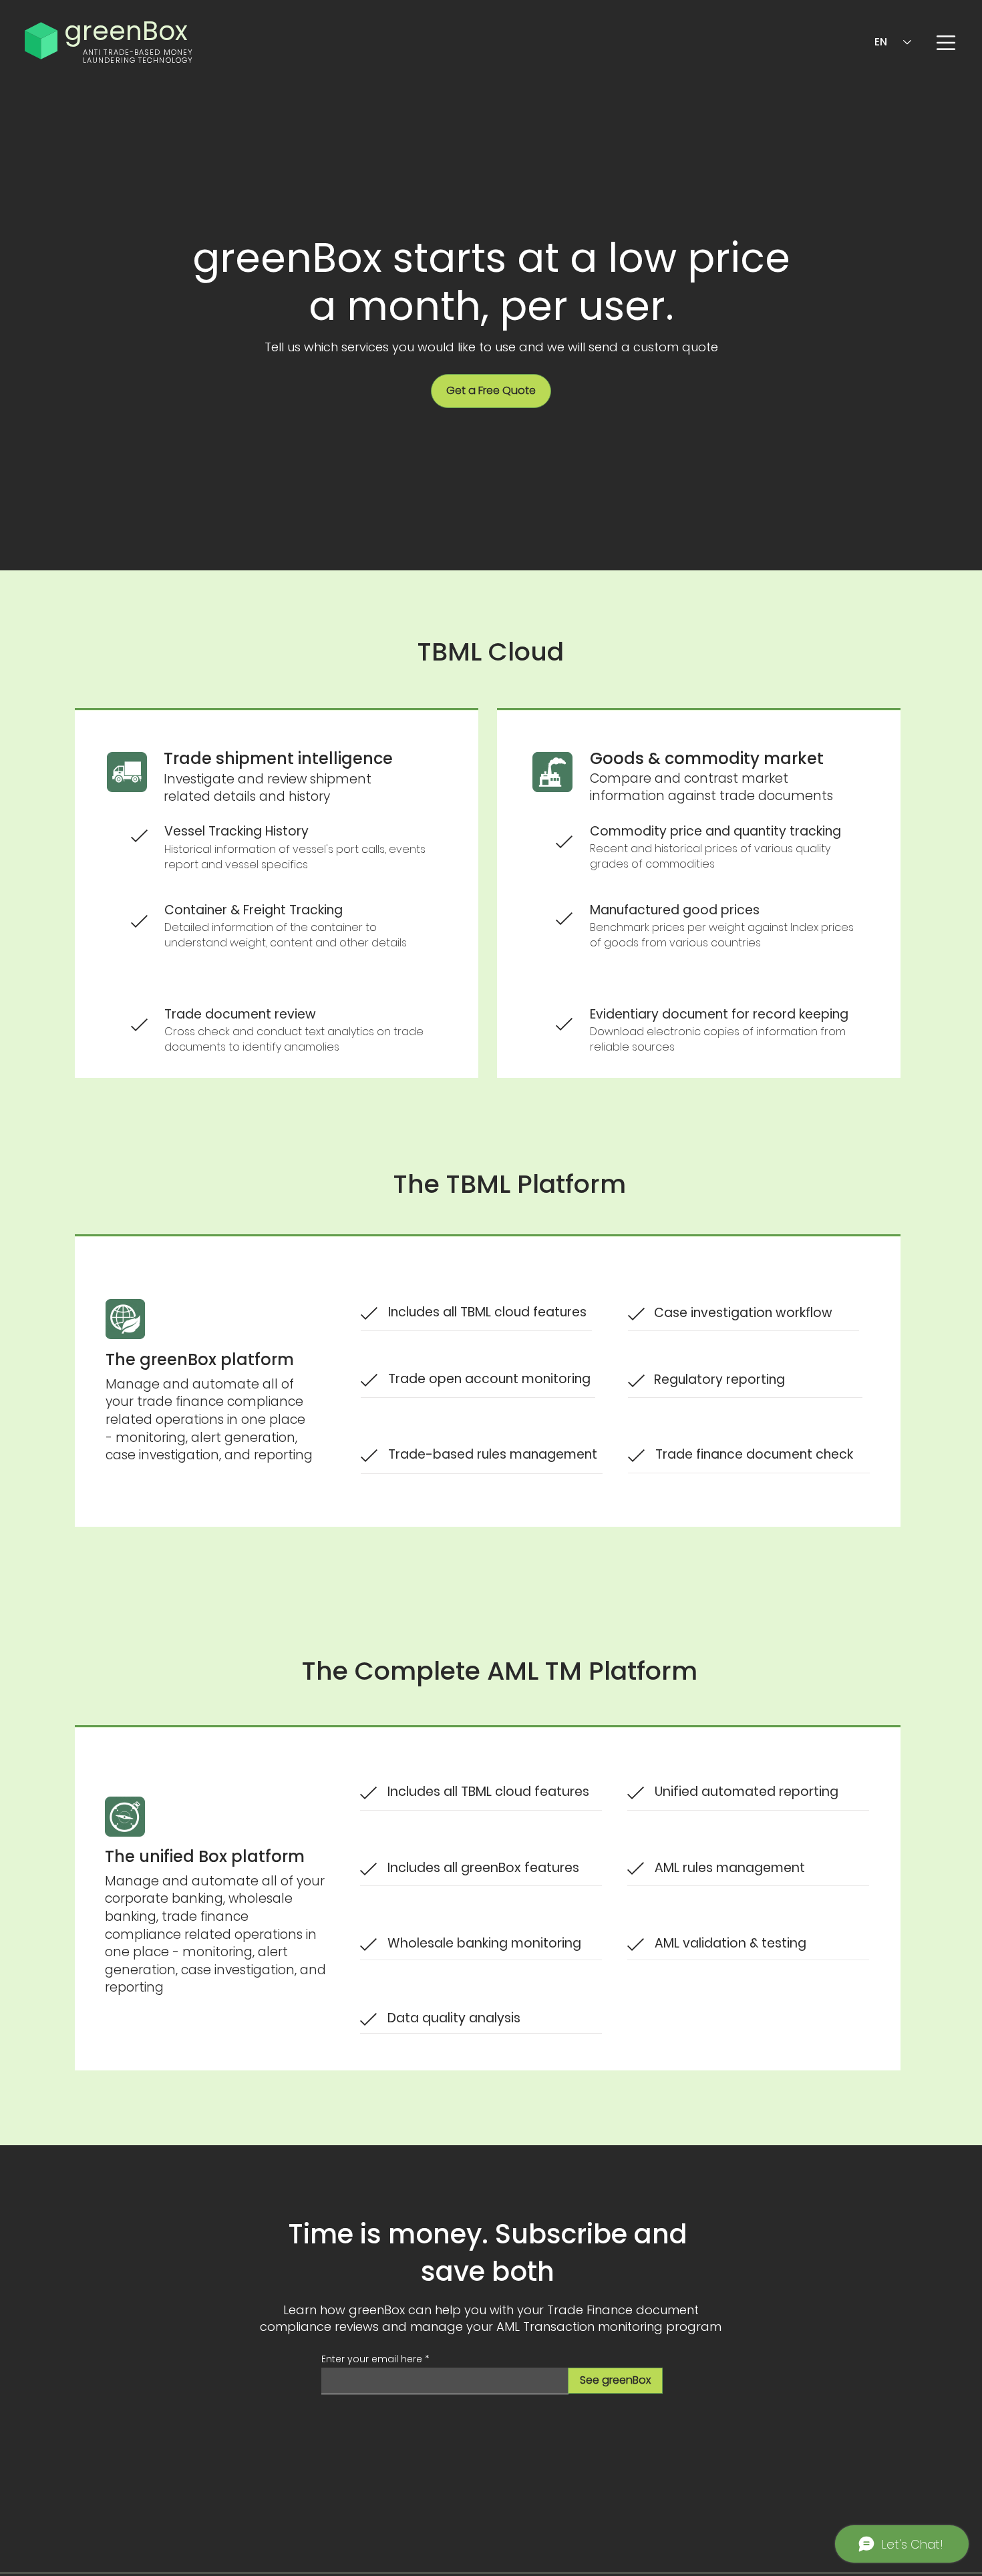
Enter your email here (372, 2359)
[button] (946, 43)
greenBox (126, 31)
